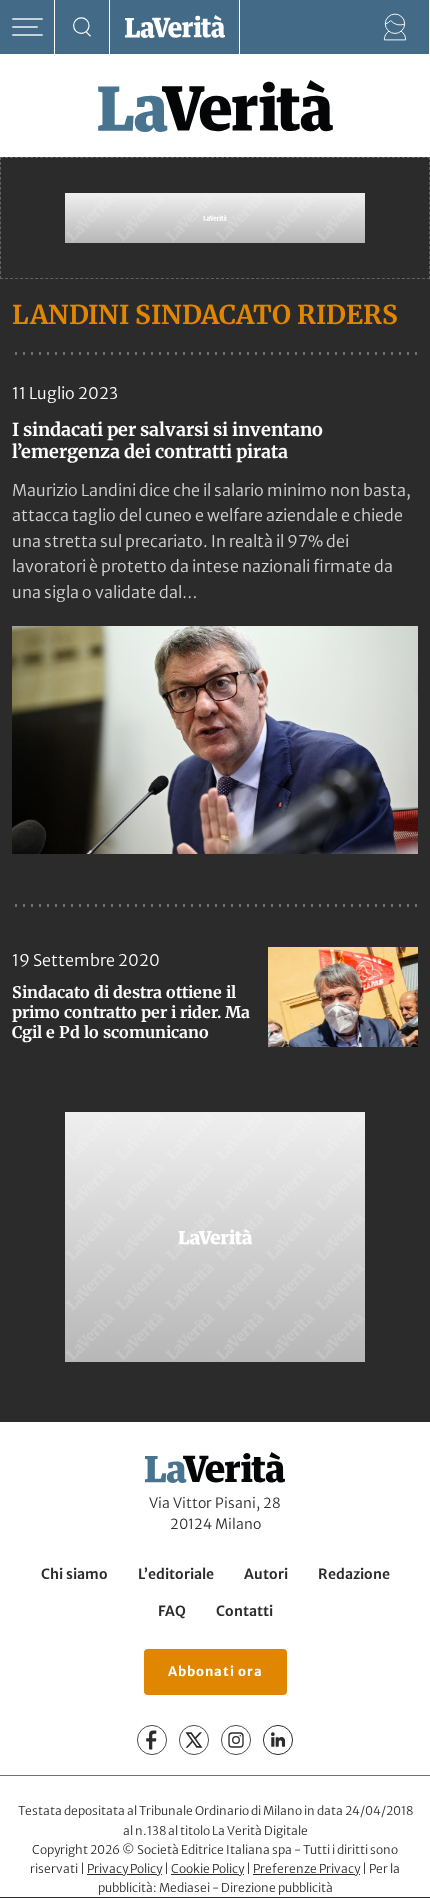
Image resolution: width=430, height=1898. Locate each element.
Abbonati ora (215, 1671)
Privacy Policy (124, 1868)
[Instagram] (236, 1741)
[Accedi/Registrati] (395, 27)
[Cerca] (82, 27)
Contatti (244, 1611)
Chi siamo (74, 1574)
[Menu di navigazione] (27, 27)
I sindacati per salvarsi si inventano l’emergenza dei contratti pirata (167, 440)
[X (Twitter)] (194, 1741)
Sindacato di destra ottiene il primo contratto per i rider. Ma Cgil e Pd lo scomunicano (131, 1012)
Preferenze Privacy (306, 1868)
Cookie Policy (207, 1868)
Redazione (354, 1574)
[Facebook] (152, 1741)
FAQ (172, 1611)
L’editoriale (176, 1574)
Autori (266, 1574)
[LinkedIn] (278, 1741)
